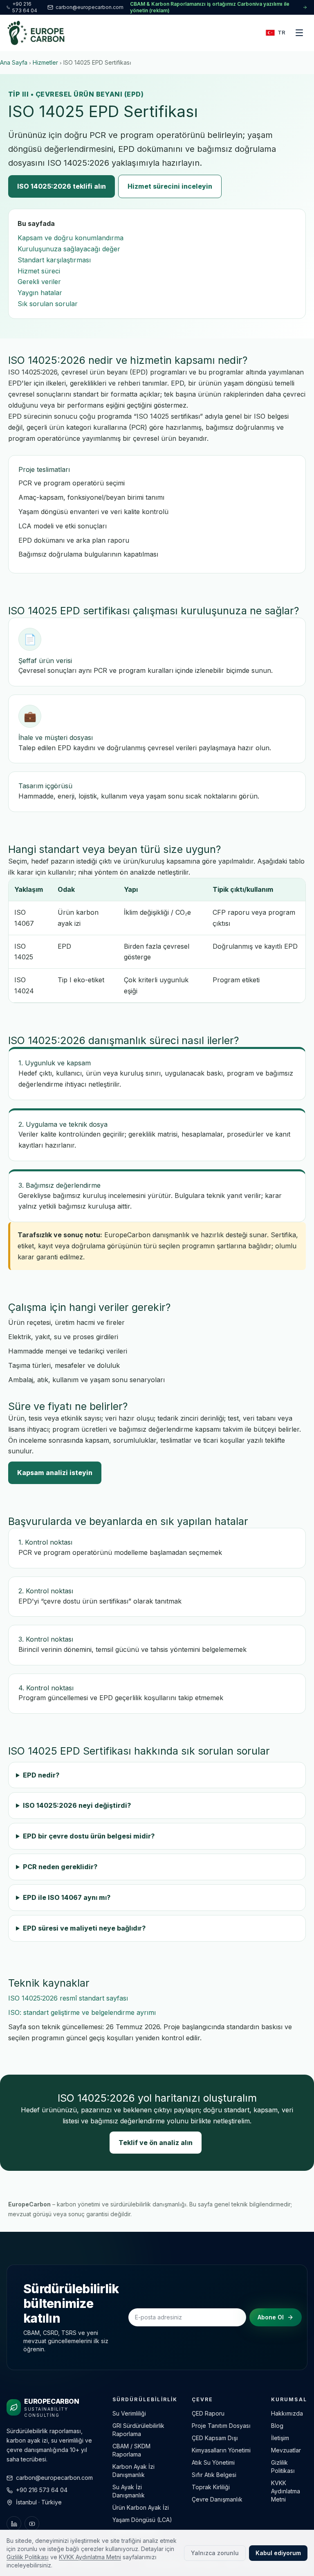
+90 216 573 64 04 (25, 7)
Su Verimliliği (129, 2413)
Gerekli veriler (39, 282)
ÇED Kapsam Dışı (215, 2438)
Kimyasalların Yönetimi (221, 2450)
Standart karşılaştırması (54, 260)
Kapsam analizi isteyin (55, 1473)
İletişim (280, 2438)
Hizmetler (45, 62)
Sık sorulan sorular (48, 304)
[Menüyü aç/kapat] (299, 33)
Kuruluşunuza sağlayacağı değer (69, 249)
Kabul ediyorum (278, 2553)
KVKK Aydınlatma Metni (286, 2491)
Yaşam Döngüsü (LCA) (142, 2520)
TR (281, 32)
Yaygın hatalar (40, 293)
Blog (277, 2426)
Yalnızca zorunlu (215, 2553)
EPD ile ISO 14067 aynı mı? (67, 1897)
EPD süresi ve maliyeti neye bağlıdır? (84, 1928)
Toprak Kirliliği (211, 2487)
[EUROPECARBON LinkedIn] (14, 2524)
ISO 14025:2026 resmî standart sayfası (68, 1998)
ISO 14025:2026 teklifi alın (62, 186)
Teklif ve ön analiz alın (156, 2143)
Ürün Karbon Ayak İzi (141, 2507)
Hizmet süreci (39, 271)
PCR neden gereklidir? (60, 1867)
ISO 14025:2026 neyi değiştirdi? (77, 1805)
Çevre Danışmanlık (217, 2499)
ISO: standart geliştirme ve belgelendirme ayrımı (82, 2012)
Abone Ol (271, 2317)
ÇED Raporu (208, 2413)
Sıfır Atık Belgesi (214, 2475)
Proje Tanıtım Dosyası (221, 2426)
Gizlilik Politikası (28, 2557)
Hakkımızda (287, 2413)
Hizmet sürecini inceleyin (170, 186)
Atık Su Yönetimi (213, 2462)
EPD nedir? (41, 1775)
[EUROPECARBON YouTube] (32, 2524)
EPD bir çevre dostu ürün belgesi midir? (89, 1836)
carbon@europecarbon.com (90, 7)
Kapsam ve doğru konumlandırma (71, 238)
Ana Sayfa (14, 62)
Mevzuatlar (286, 2450)
